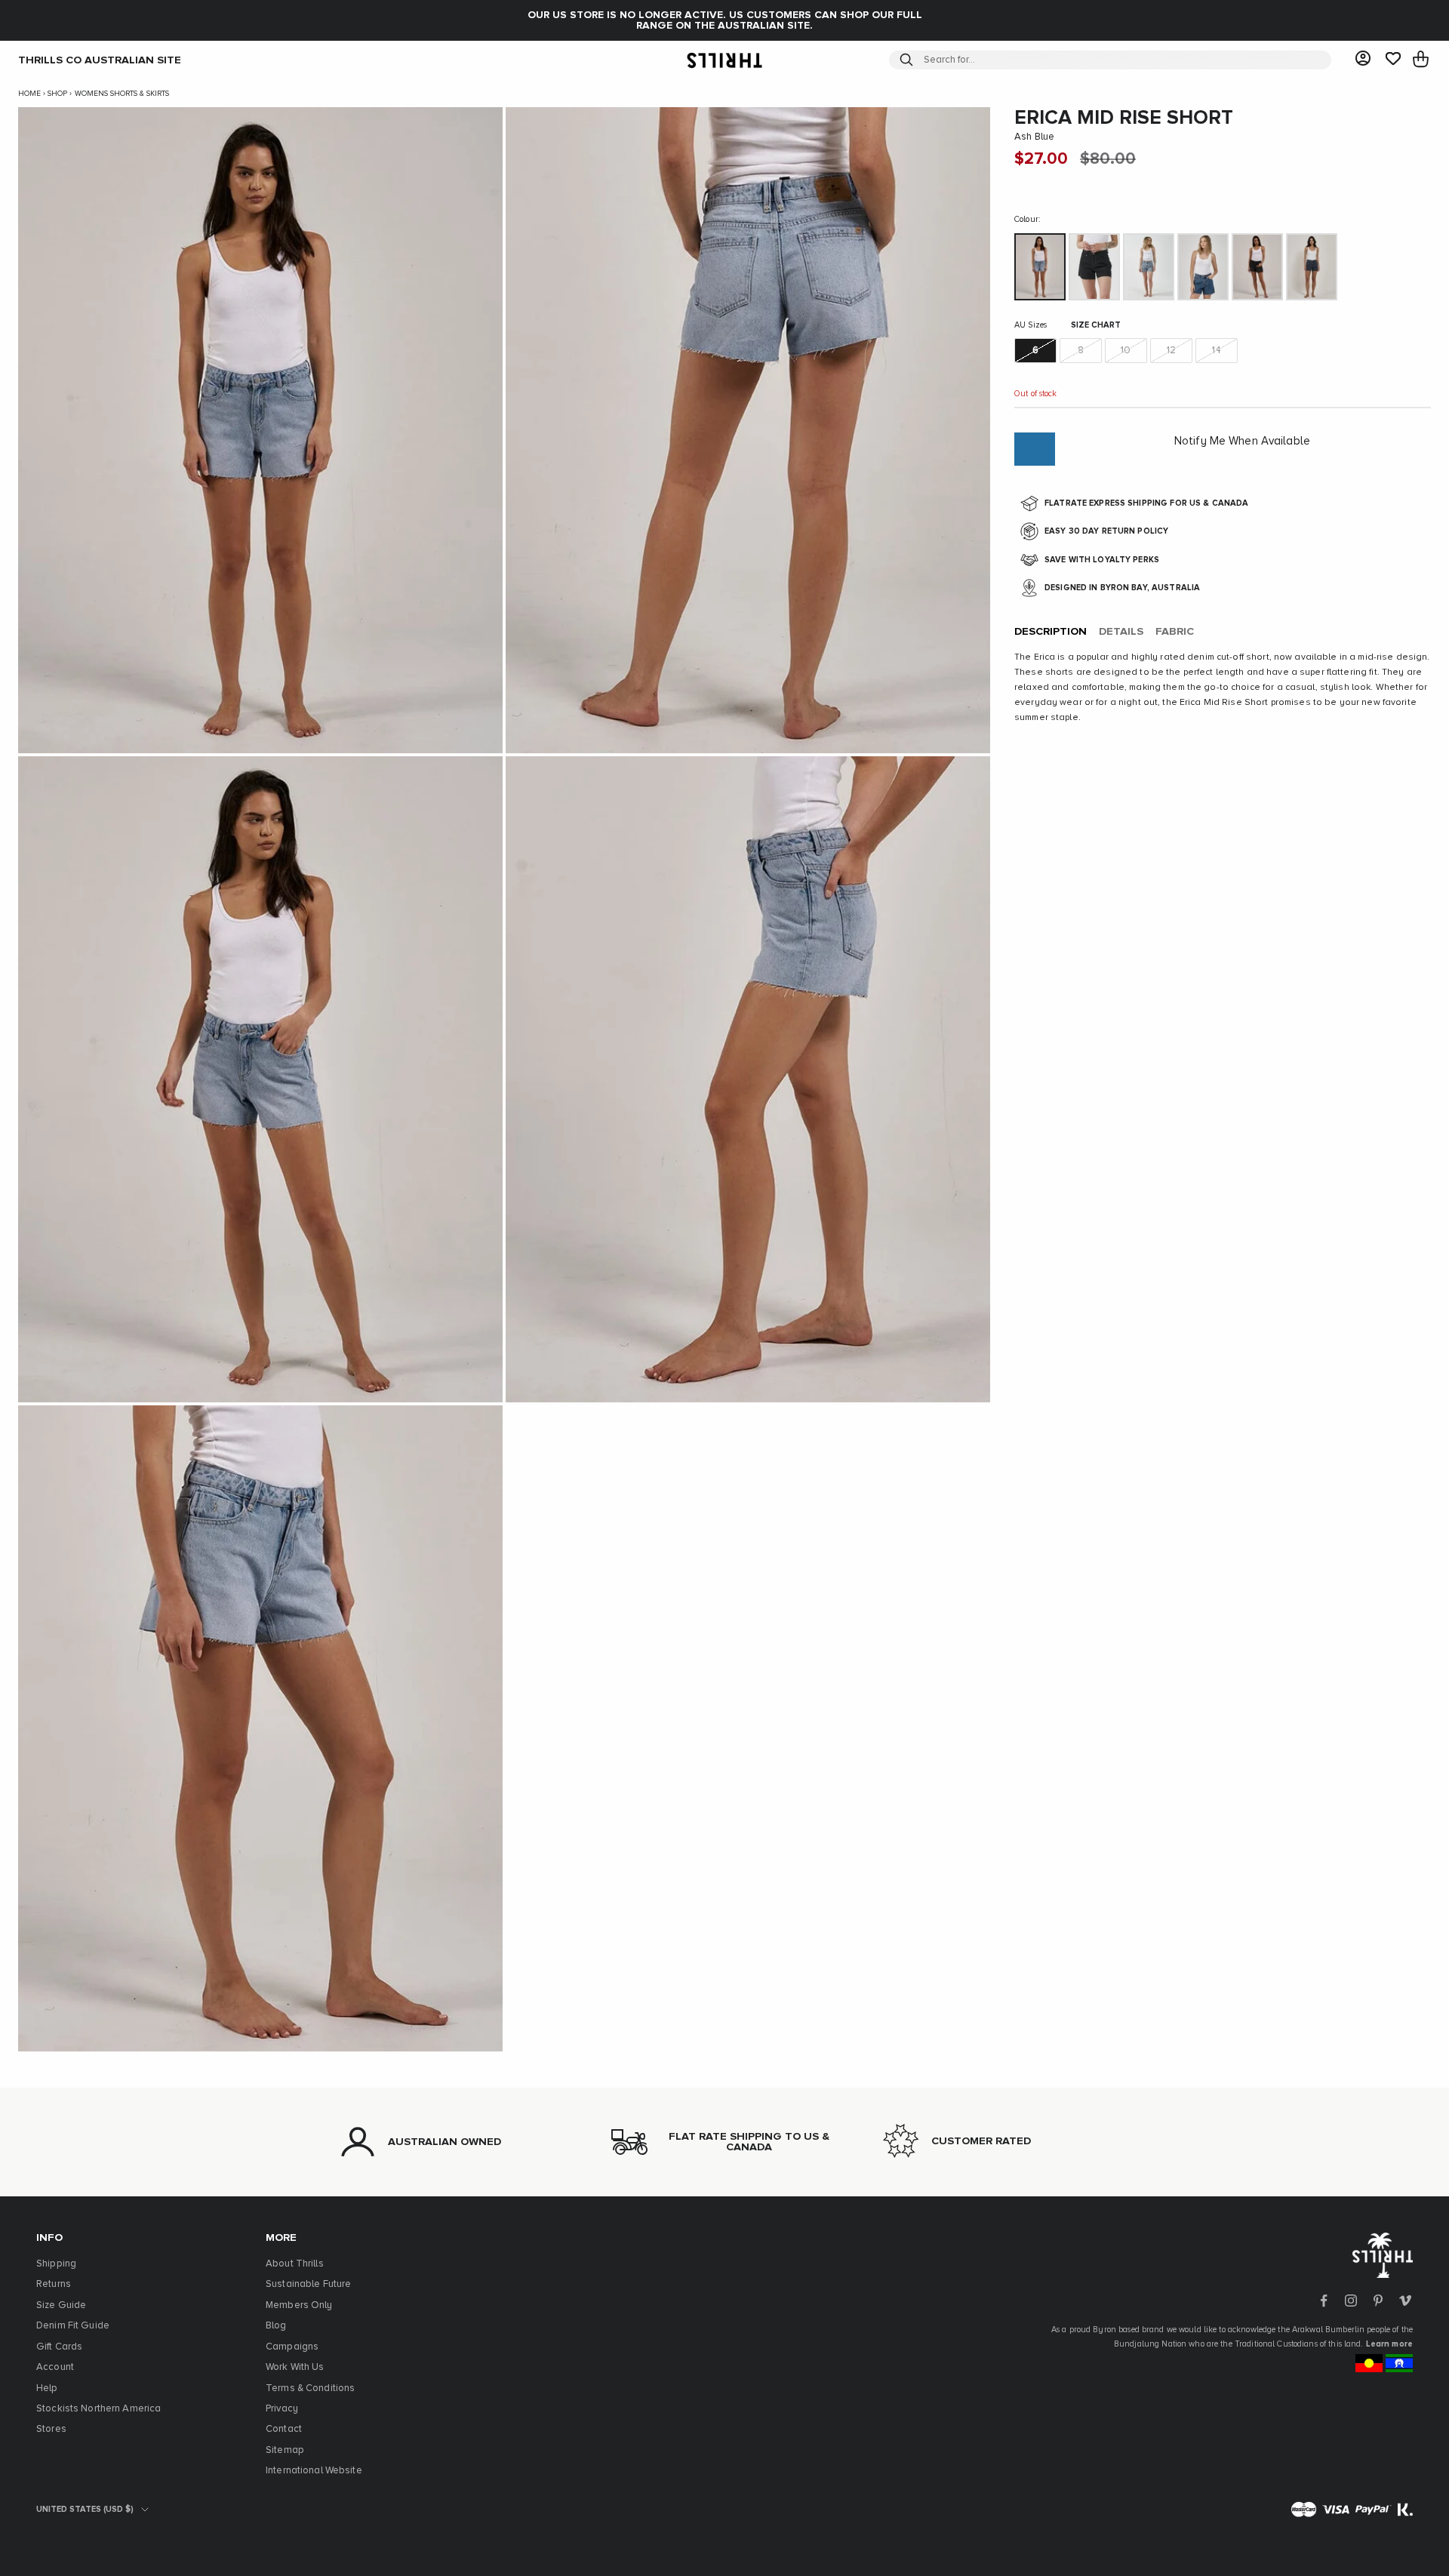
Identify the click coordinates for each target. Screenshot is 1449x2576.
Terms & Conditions (310, 2388)
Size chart (1096, 325)
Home (29, 94)
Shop (57, 94)
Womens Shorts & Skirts (122, 94)
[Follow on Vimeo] (1405, 2301)
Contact (284, 2429)
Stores (51, 2429)
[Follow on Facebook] (1324, 2301)
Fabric (1175, 632)
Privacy (282, 2409)
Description (1051, 632)
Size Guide (61, 2305)
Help (47, 2388)
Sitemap (285, 2450)
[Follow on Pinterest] (1378, 2301)
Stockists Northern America (98, 2409)
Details (1121, 632)
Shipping (56, 2264)
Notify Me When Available (1242, 441)
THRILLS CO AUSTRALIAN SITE (100, 60)
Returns (54, 2284)
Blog (276, 2326)
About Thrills (295, 2264)
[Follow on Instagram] (1351, 2301)
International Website (314, 2471)
